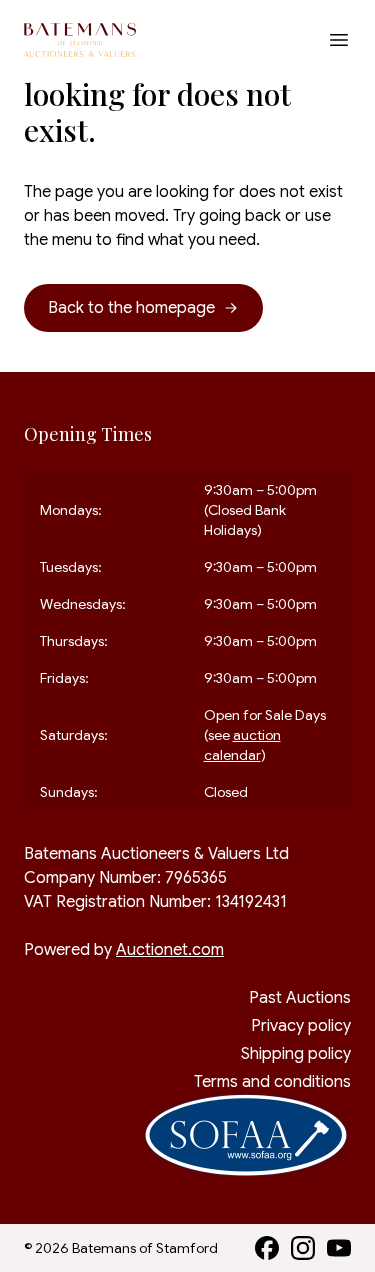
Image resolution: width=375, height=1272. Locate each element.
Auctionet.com (170, 950)
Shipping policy (296, 1054)
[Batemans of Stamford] (80, 40)
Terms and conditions (272, 1082)
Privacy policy (301, 1026)
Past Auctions (300, 998)
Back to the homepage (131, 308)
